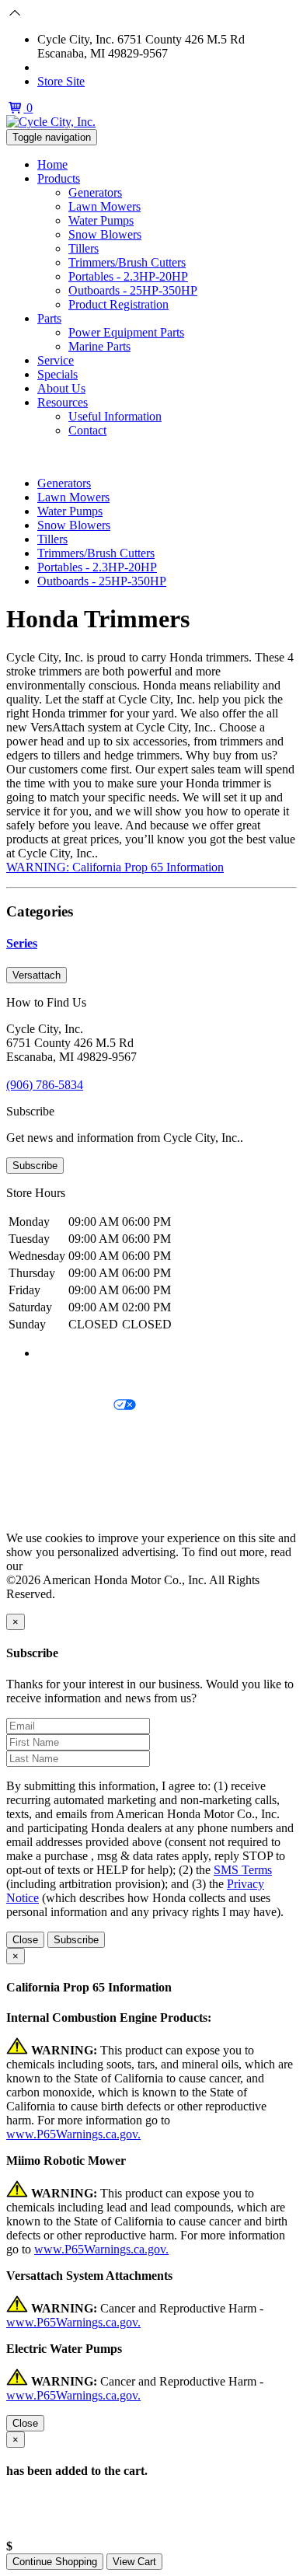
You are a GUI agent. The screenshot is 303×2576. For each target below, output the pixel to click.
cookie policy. (60, 1566)
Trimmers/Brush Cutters (127, 262)
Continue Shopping (55, 2562)
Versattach (37, 975)
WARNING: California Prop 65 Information (115, 867)
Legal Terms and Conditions (76, 1432)
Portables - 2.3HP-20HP (128, 276)
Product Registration (118, 304)
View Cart (134, 2562)
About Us (61, 388)
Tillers (84, 248)
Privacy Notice (43, 1379)
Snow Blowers (105, 234)
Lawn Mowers (104, 206)
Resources (63, 402)
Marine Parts (99, 346)
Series (22, 943)
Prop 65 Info (37, 1485)
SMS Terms (35, 1459)
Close (25, 1940)
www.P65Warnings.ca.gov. (73, 2134)
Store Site (61, 81)
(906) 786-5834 (76, 67)
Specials (57, 374)
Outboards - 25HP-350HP (133, 290)
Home (52, 164)
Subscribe (35, 1166)
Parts (49, 318)
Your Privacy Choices (60, 1406)
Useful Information (115, 416)
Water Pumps (101, 220)
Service (56, 360)
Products (59, 178)
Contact (87, 430)
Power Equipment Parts (126, 332)
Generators (95, 192)
